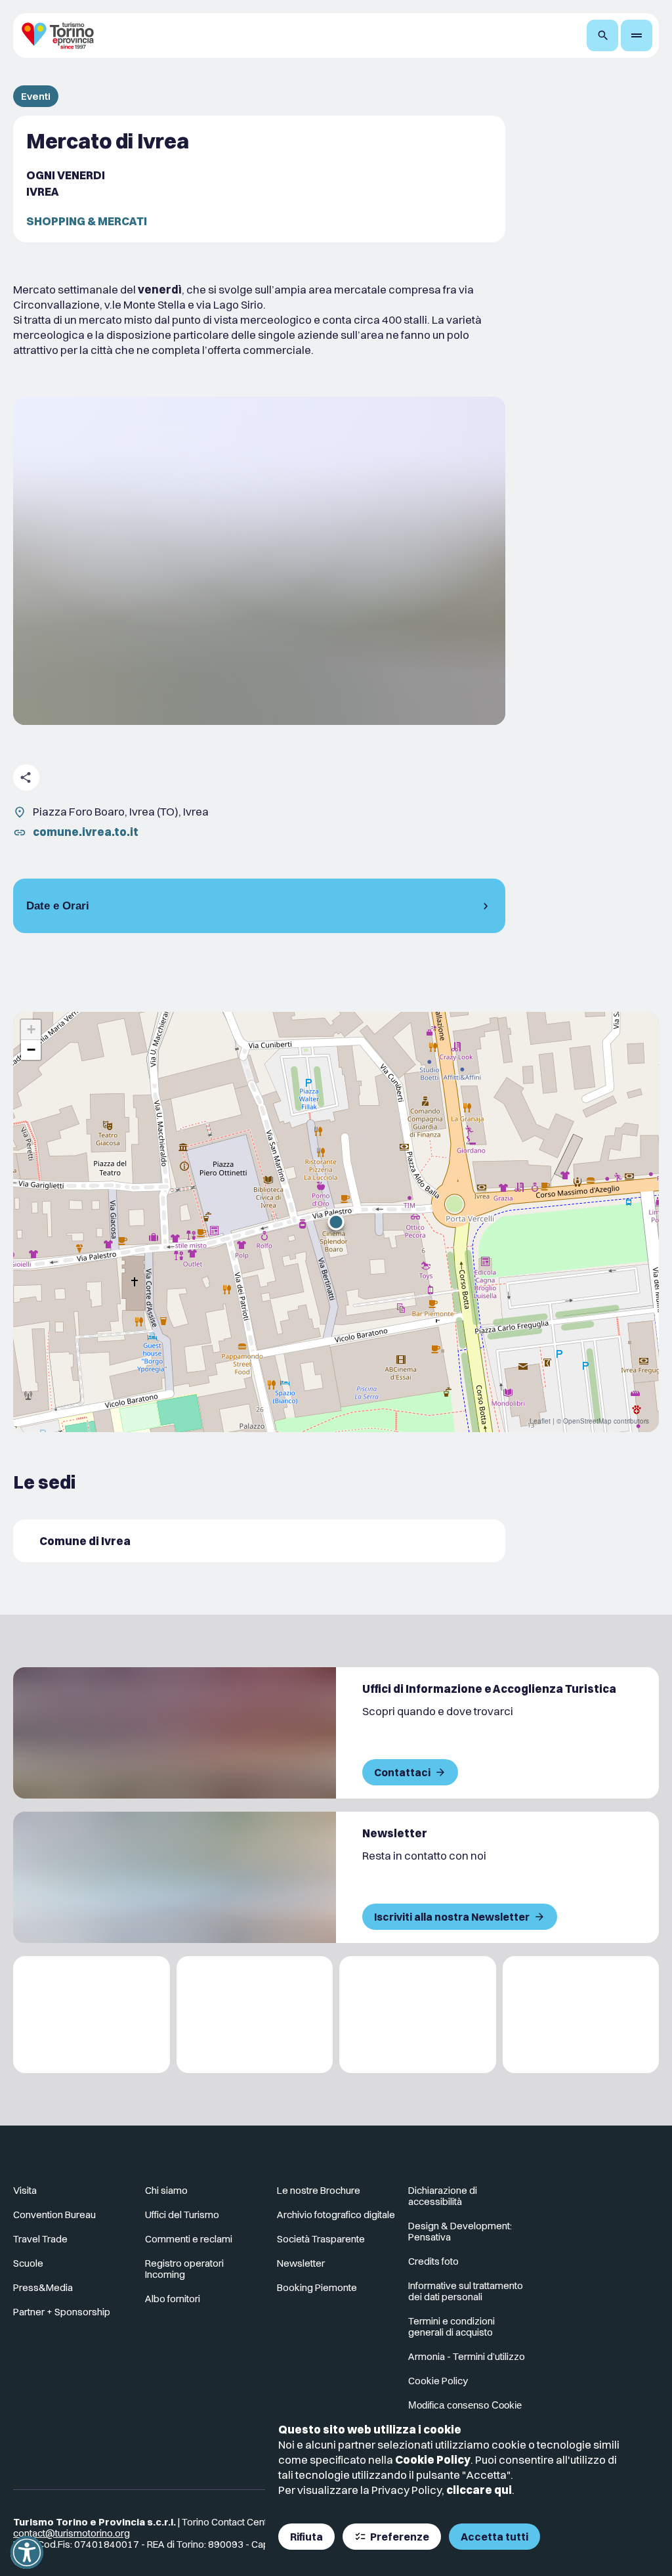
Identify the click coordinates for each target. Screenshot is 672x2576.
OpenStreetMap (587, 1421)
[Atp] (92, 2015)
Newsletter (301, 2263)
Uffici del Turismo (182, 2215)
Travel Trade (40, 2239)
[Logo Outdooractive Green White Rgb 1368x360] (581, 2015)
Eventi (36, 96)
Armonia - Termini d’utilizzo (467, 2356)
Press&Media (43, 2287)
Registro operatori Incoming (184, 2269)
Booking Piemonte (317, 2287)
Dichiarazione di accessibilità (443, 2196)
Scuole (28, 2263)
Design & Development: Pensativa (460, 2231)
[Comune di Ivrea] (259, 1541)
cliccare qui (479, 2490)
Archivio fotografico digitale (336, 2215)
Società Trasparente (321, 2239)
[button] (336, 1222)
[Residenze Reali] (418, 2015)
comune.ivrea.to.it (86, 832)
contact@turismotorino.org (72, 2533)
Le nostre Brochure (319, 2190)
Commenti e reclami (189, 2239)
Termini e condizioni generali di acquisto (451, 2326)
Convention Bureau (54, 2215)
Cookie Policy (433, 2459)
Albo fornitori (173, 2299)
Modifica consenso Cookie (465, 2405)
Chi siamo (166, 2190)
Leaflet (540, 1421)
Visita (25, 2190)
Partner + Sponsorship (62, 2312)
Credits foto (433, 2261)
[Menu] (637, 35)
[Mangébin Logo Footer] (255, 2015)
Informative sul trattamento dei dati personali (466, 2291)
